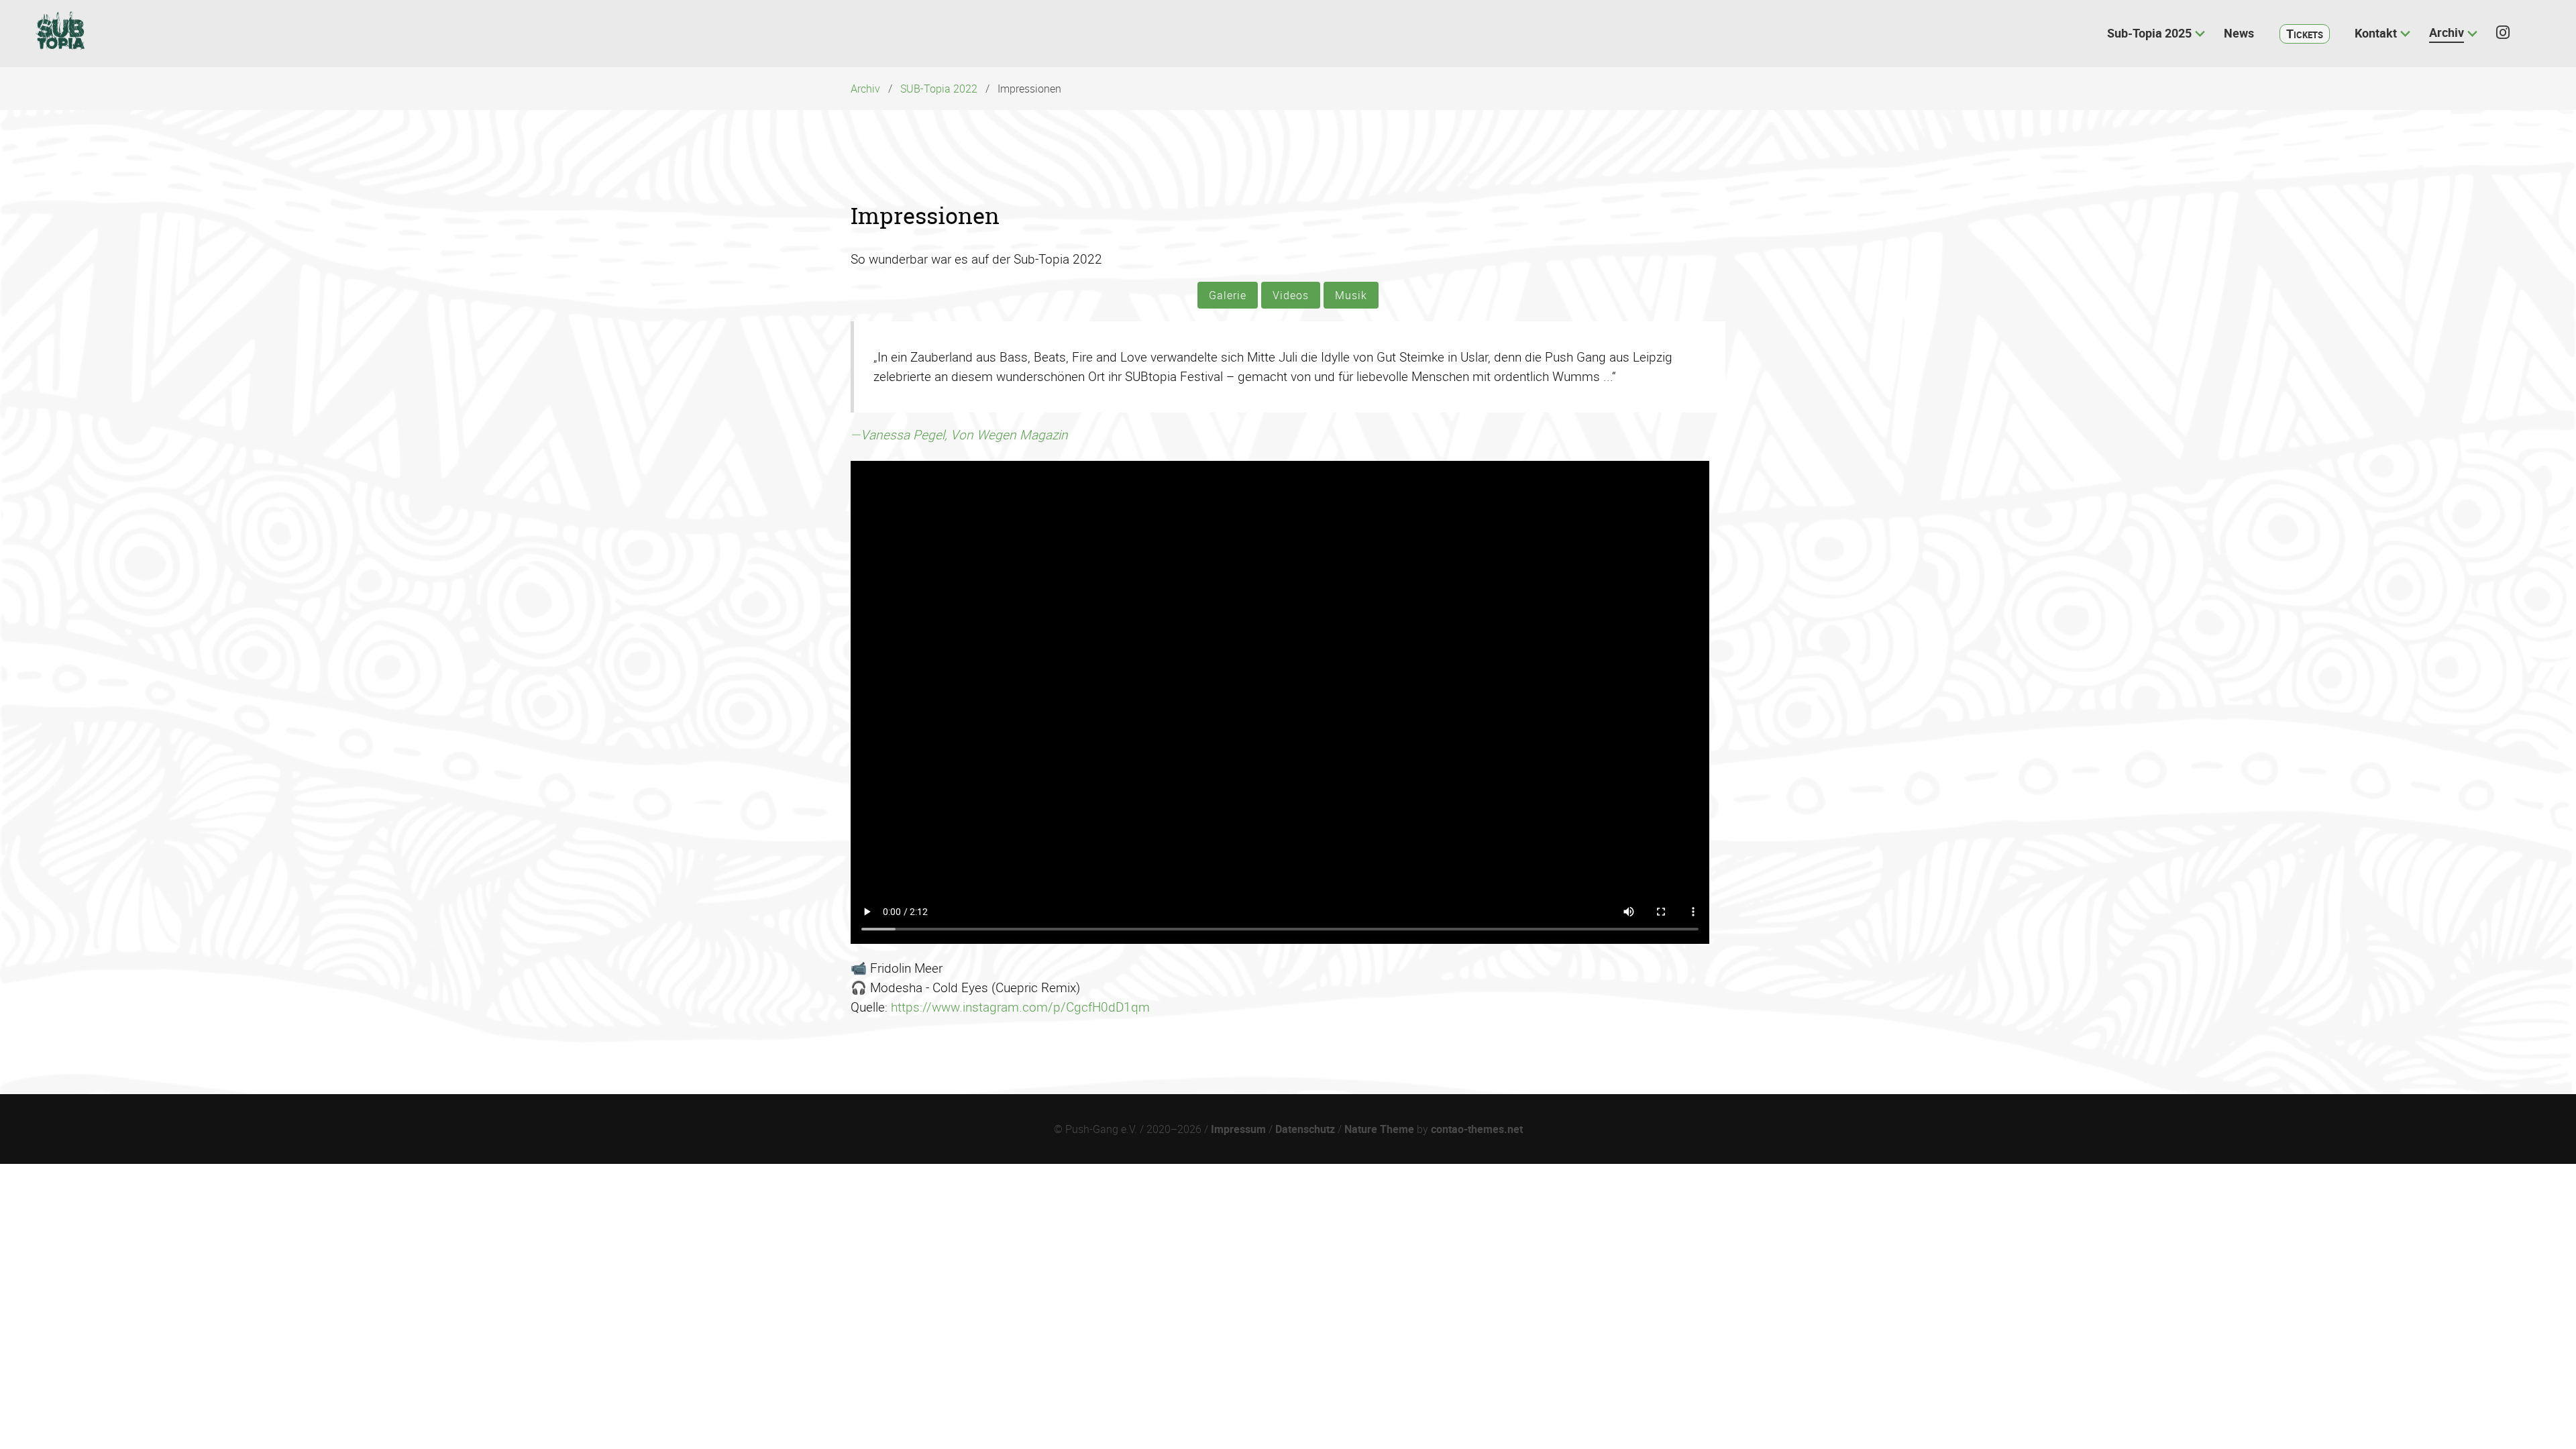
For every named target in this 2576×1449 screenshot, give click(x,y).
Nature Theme (1379, 1129)
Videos (1291, 295)
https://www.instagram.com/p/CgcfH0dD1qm (1020, 1007)
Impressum (1238, 1129)
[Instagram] (2509, 33)
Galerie (1228, 295)
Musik (1351, 295)
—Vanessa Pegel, (959, 435)
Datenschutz (1305, 1129)
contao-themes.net (1477, 1129)
